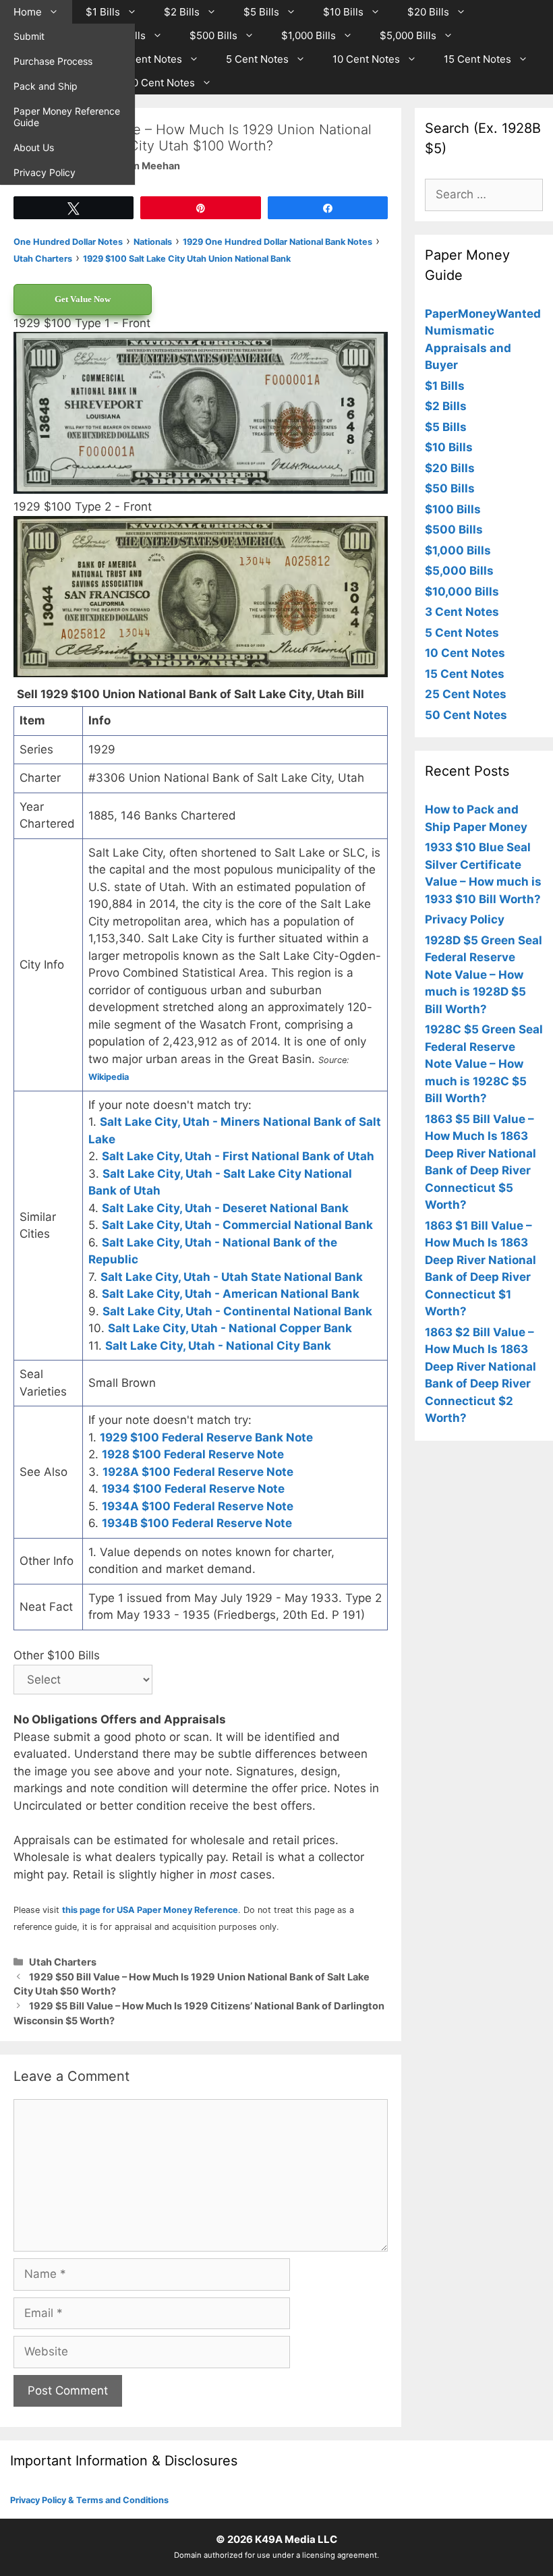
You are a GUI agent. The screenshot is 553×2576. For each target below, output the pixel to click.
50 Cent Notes (161, 83)
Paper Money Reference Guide (67, 117)
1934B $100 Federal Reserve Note (197, 1523)
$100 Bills (453, 509)
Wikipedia (109, 1077)
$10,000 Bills (462, 592)
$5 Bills (261, 12)
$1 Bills (103, 12)
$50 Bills (450, 488)
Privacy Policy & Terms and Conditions (89, 2500)
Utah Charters (63, 1962)
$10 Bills (343, 12)
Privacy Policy (45, 172)
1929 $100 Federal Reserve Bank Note (206, 1437)
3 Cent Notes (150, 59)
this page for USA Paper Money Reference (150, 1910)
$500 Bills (213, 35)
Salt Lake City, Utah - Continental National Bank (237, 1311)
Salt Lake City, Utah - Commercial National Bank (237, 1225)
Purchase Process (53, 61)
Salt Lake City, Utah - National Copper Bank (230, 1328)
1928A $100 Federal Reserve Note (198, 1472)
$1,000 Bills (309, 35)
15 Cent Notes (477, 59)
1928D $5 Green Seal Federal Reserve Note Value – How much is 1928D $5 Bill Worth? (484, 975)
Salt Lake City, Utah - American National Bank (231, 1294)
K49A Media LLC (296, 2539)
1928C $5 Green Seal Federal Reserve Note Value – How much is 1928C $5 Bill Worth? (484, 1064)
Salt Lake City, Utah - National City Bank (218, 1346)
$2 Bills (182, 12)
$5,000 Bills (408, 35)
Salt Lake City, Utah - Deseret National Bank (225, 1208)
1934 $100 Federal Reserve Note (193, 1489)
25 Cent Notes (466, 694)
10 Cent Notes (366, 59)
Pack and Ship (46, 86)
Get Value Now (83, 299)
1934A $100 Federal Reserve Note (198, 1506)
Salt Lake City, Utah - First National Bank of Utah (238, 1156)
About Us (34, 147)
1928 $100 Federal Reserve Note (193, 1454)
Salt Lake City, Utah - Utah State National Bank (232, 1277)
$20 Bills (428, 12)
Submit (29, 36)
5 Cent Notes (257, 59)
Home (28, 12)
